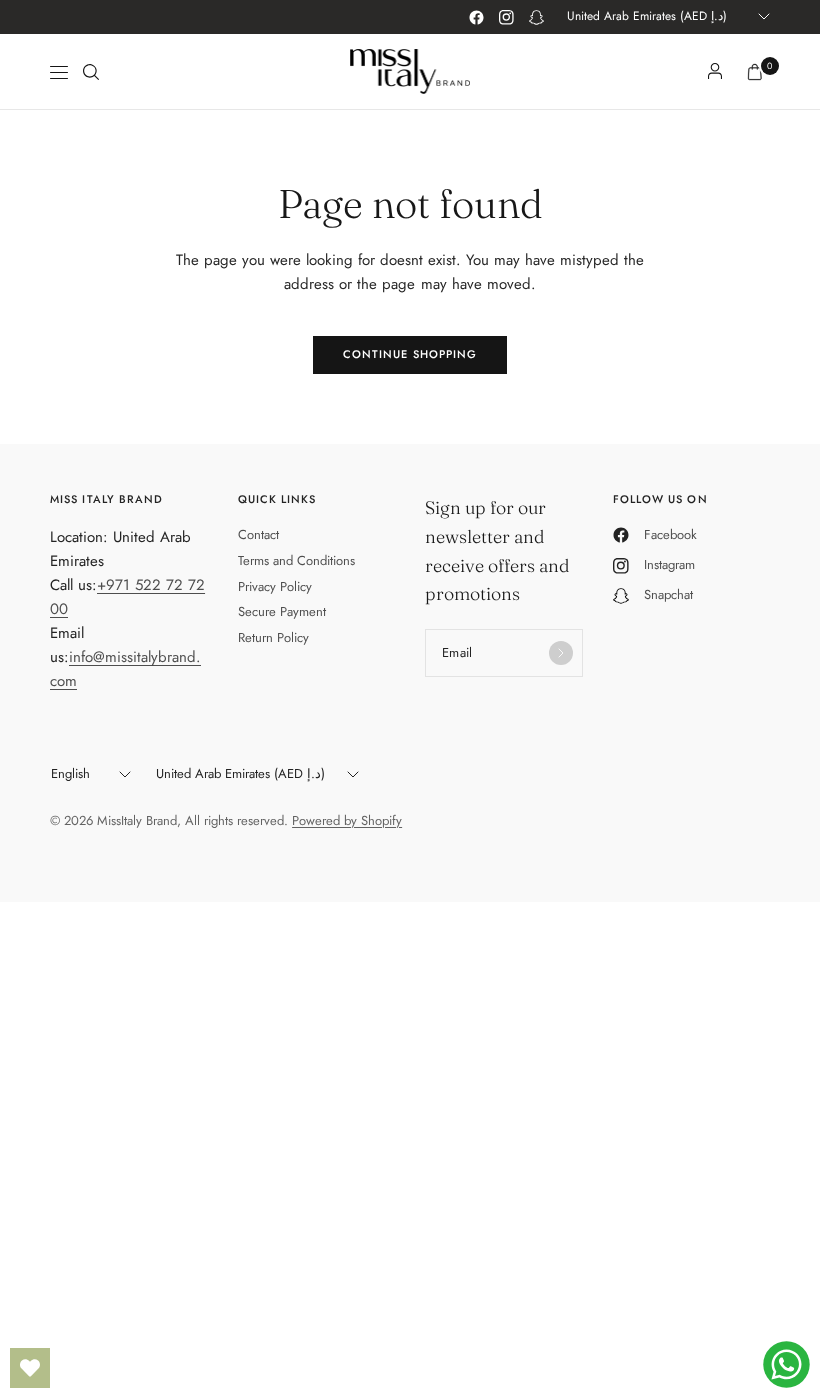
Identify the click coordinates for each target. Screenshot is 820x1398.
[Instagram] (506, 17)
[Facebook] (476, 17)
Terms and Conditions (296, 560)
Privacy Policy (275, 586)
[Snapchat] (536, 17)
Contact (258, 534)
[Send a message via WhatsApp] (786, 1364)
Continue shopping (410, 354)
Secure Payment (282, 611)
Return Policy (273, 637)
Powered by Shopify (347, 820)
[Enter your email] (561, 653)
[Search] (91, 72)
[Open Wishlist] (30, 1368)
